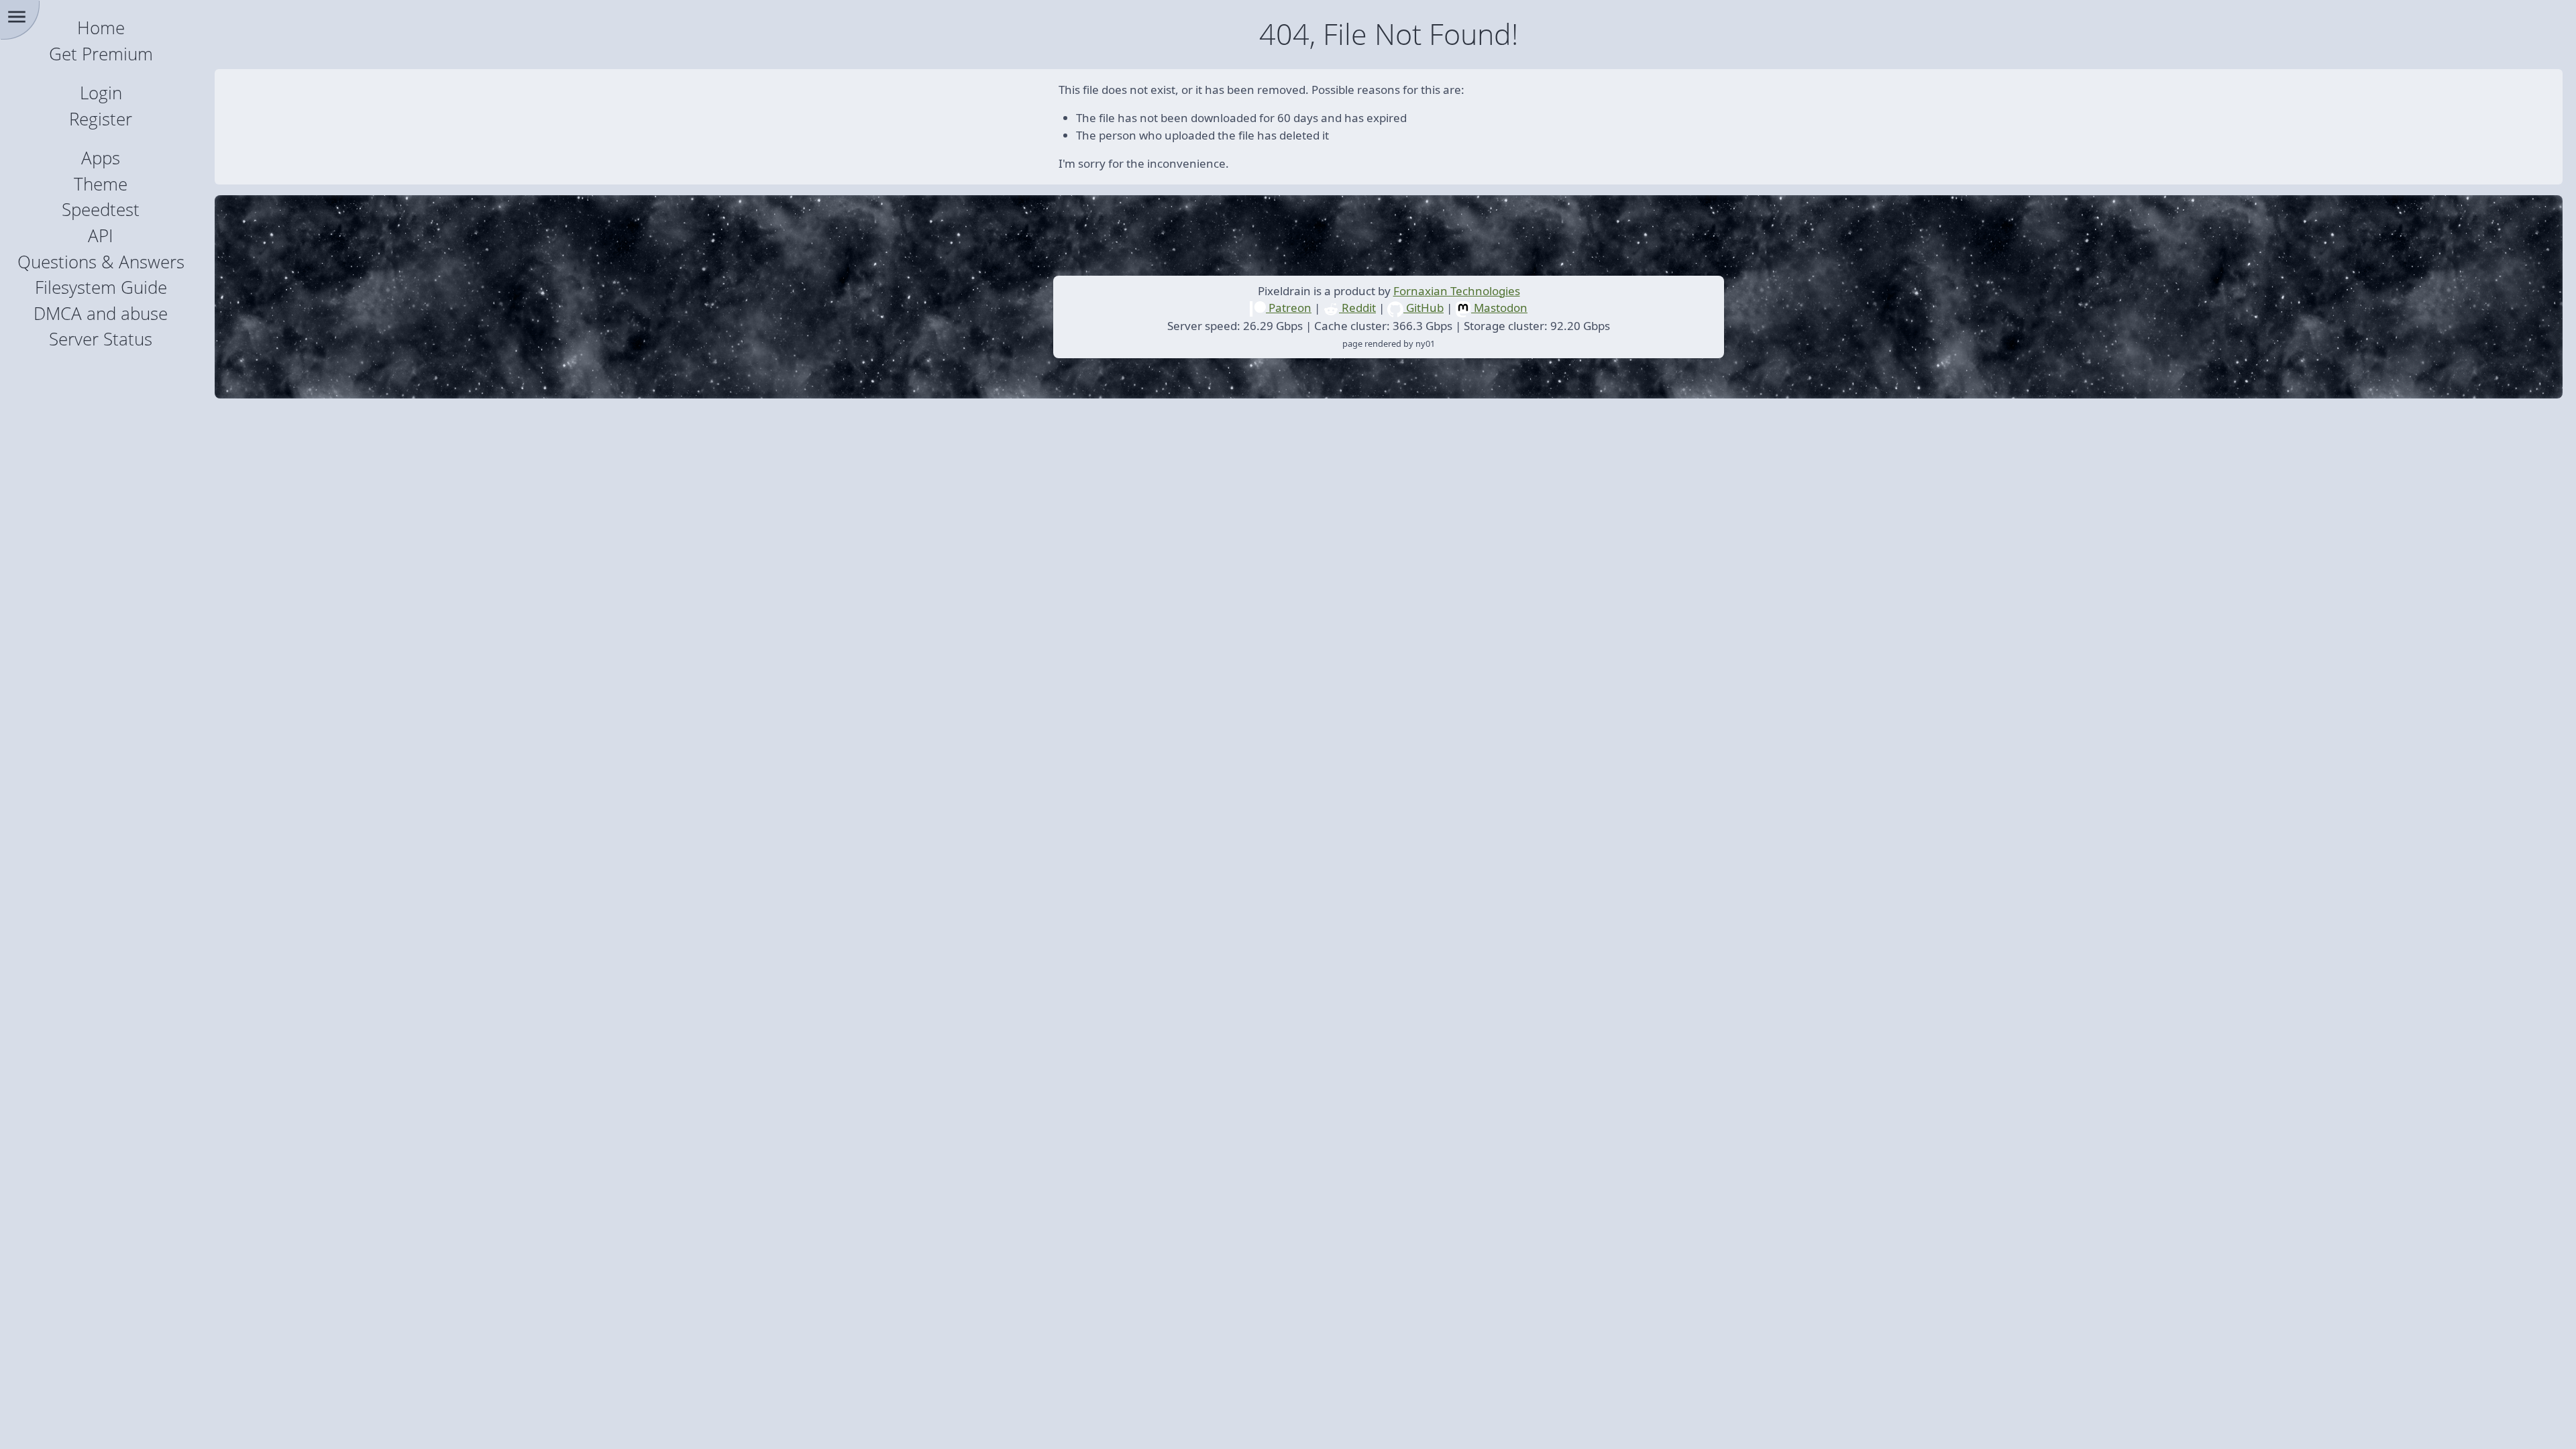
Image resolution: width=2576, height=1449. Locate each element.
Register (101, 119)
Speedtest (101, 210)
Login (101, 93)
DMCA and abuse (101, 314)
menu (17, 17)
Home (101, 28)
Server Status (101, 339)
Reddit (1357, 308)
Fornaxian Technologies (1457, 291)
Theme (101, 184)
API (101, 236)
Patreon (1289, 308)
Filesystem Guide (101, 287)
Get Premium (101, 54)
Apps (101, 158)
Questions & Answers (101, 262)
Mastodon (1499, 308)
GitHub (1424, 308)
